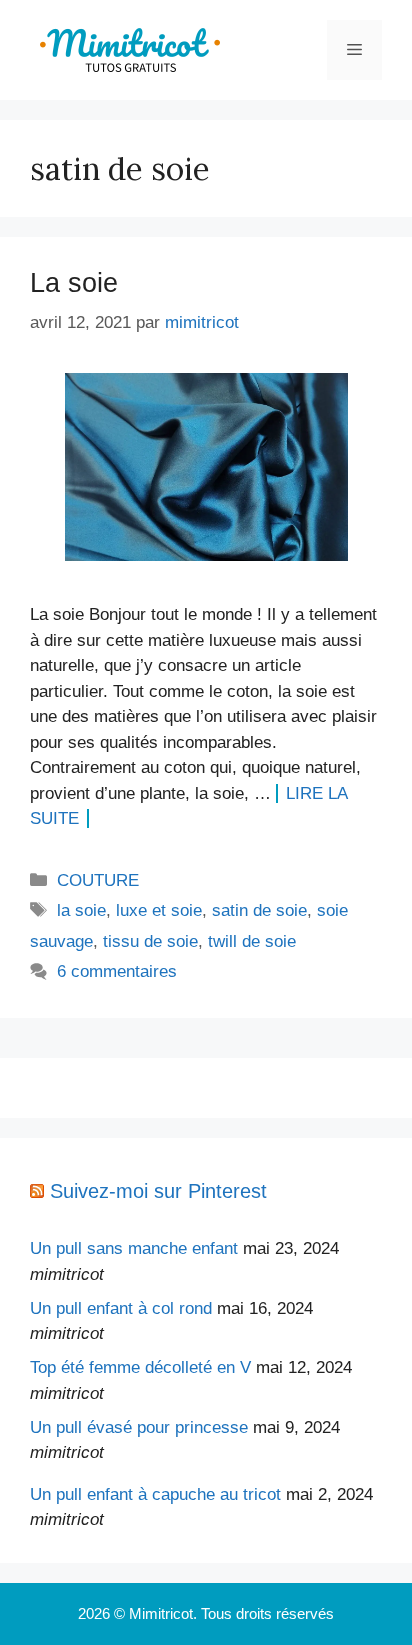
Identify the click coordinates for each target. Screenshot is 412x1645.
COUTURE (98, 880)
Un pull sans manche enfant (134, 1248)
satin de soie (259, 910)
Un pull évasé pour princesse (139, 1427)
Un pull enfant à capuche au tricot (155, 1494)
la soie (81, 910)
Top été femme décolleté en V (140, 1367)
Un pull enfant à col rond (121, 1308)
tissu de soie (150, 941)
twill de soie (252, 941)
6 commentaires (117, 971)
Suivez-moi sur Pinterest (158, 1191)
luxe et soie (159, 910)
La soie (74, 283)
